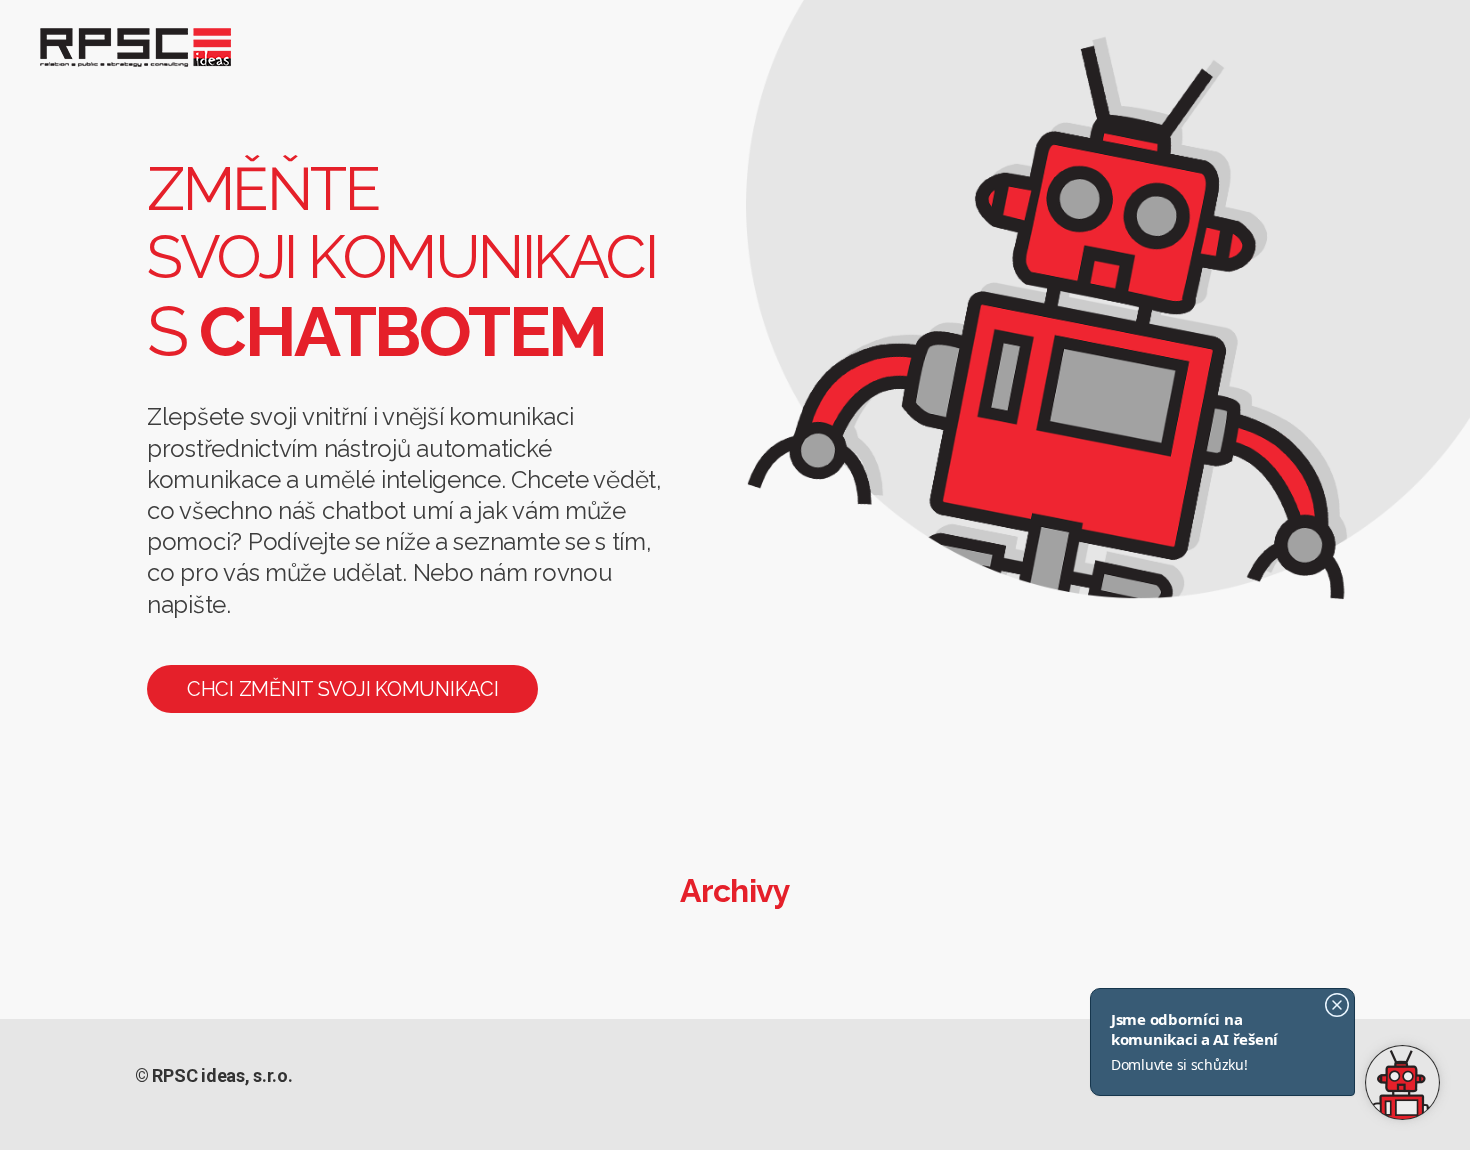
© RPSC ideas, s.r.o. (214, 1075)
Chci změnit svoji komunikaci (342, 689)
